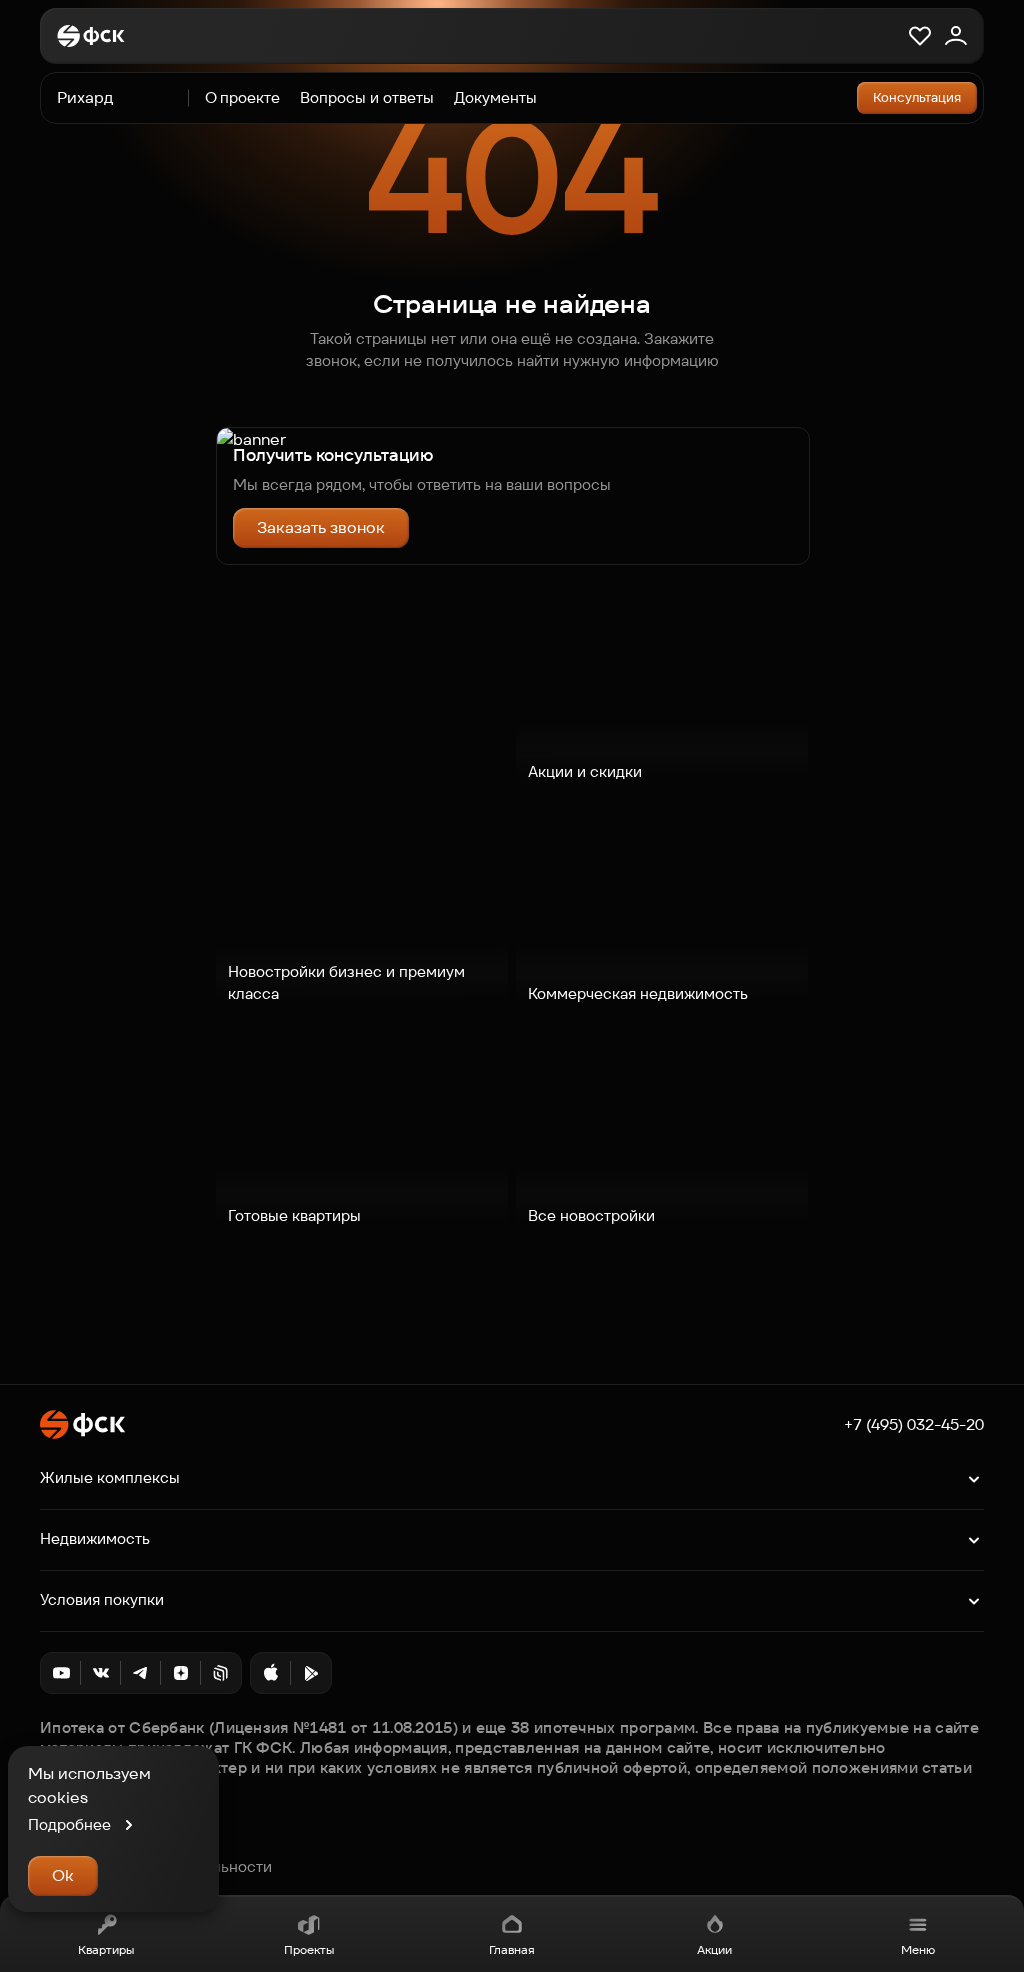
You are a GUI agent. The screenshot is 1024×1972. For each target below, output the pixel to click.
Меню (918, 1949)
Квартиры (106, 1949)
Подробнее (69, 1824)
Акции (714, 1949)
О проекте (242, 97)
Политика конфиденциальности (156, 1867)
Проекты (309, 1949)
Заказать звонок (321, 527)
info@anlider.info (99, 1845)
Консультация (917, 97)
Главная (512, 1949)
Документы (495, 97)
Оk (63, 1875)
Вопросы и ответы (367, 97)
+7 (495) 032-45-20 (914, 1425)
